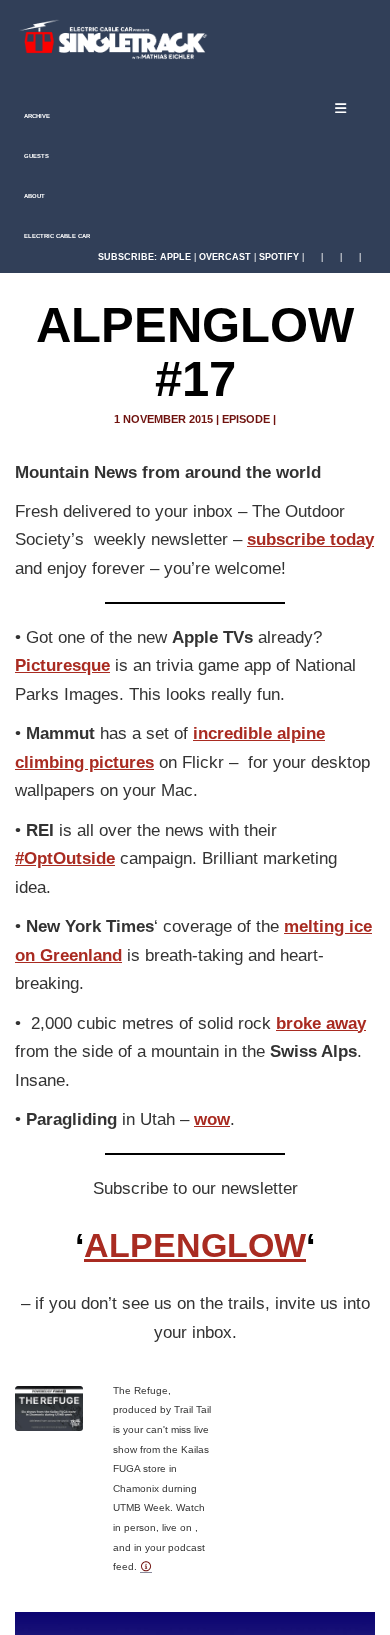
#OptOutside (65, 858)
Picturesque (62, 665)
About (33, 196)
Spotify (279, 257)
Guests (35, 156)
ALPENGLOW (195, 1245)
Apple (175, 257)
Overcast (225, 257)
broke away (321, 1023)
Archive (36, 116)
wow (212, 1119)
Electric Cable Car (56, 236)
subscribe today (310, 539)
